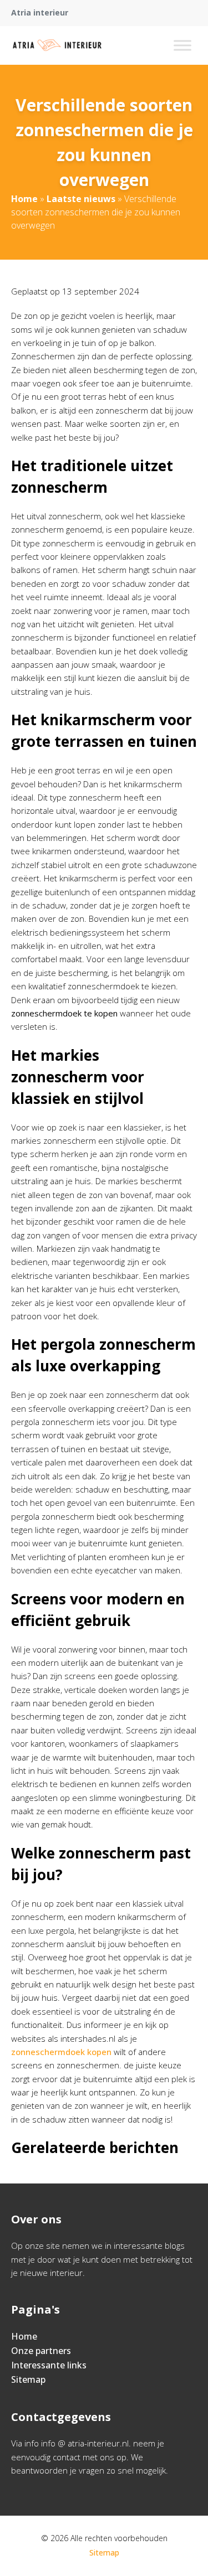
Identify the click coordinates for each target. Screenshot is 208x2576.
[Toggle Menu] (182, 45)
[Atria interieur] (57, 45)
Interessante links (49, 2365)
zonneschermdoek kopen (61, 2052)
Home (24, 199)
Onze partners (41, 2351)
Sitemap (28, 2379)
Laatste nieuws (81, 199)
